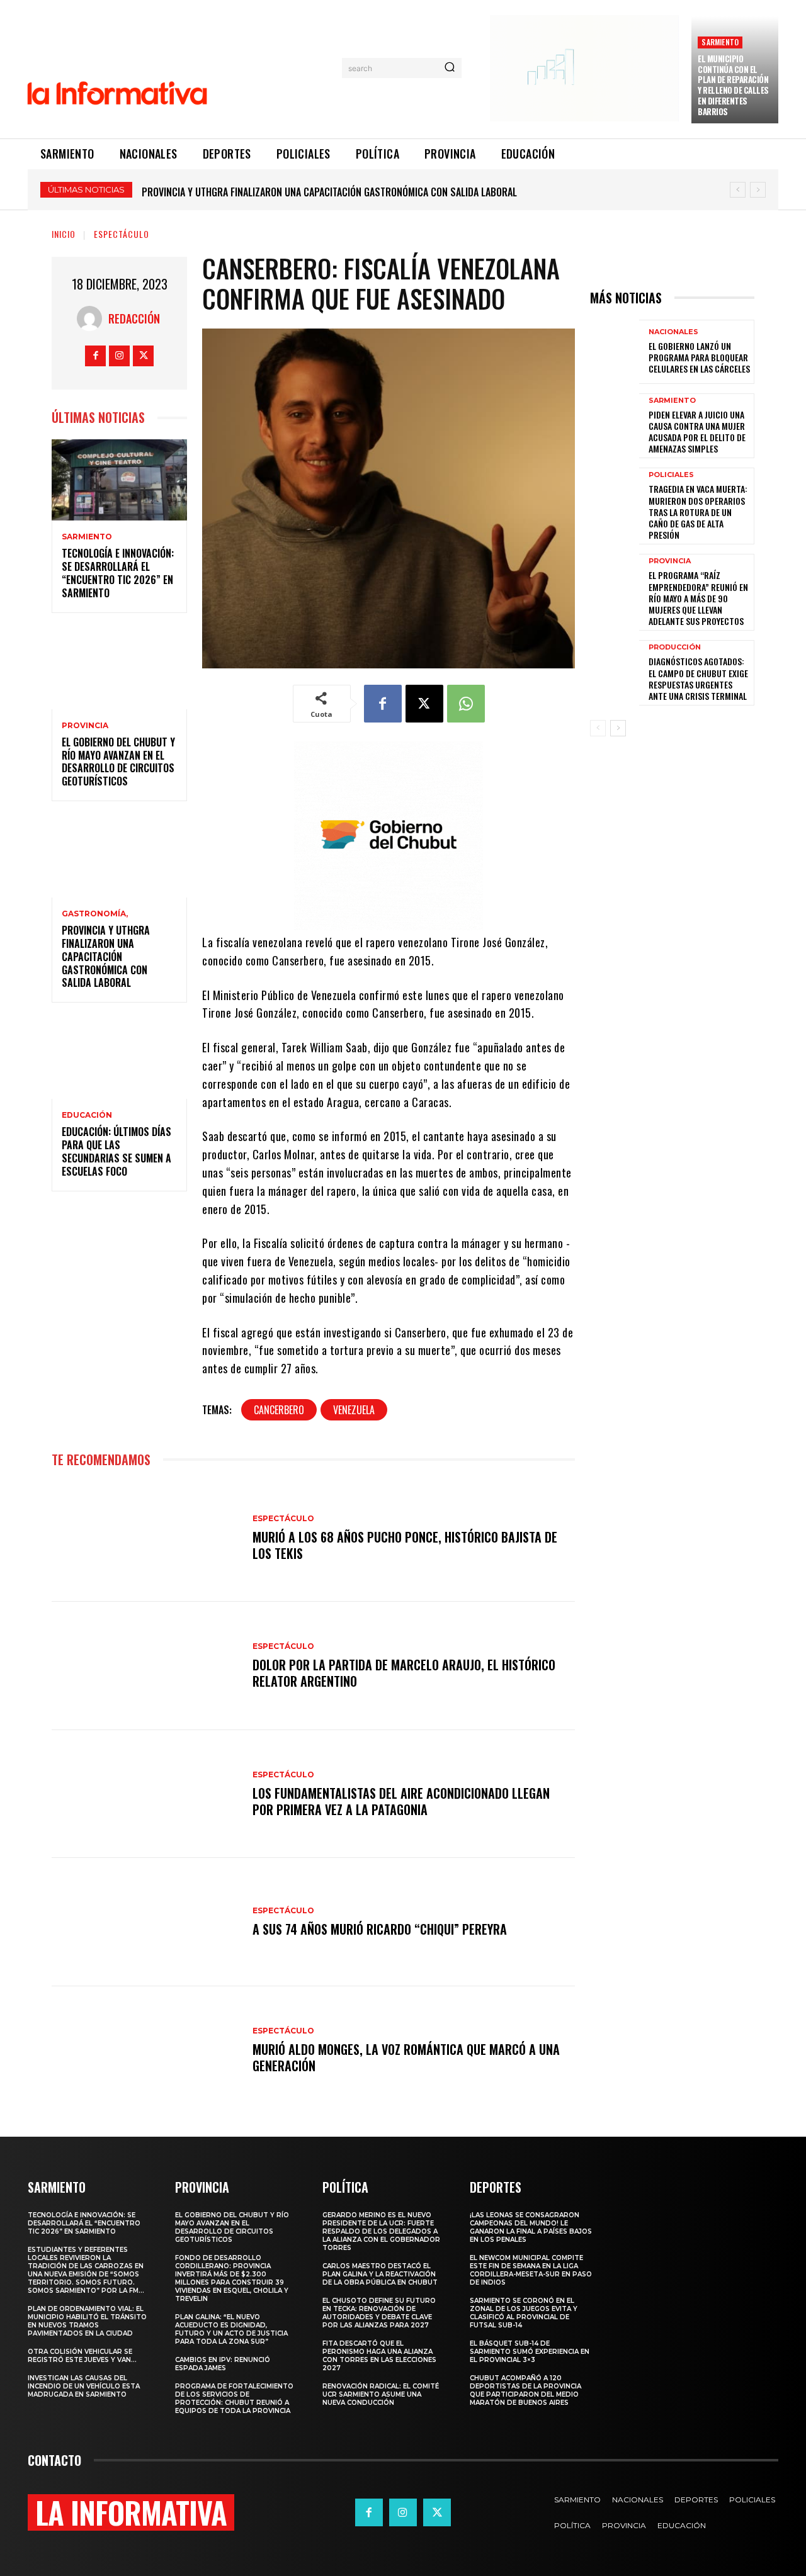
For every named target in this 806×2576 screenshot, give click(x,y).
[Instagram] (119, 356)
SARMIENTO (720, 42)
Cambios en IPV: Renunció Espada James (223, 2364)
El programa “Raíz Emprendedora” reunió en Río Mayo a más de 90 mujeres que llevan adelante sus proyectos (698, 598)
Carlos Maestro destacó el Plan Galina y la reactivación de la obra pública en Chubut (380, 2274)
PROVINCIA (85, 726)
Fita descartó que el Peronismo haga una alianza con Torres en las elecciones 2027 (379, 2356)
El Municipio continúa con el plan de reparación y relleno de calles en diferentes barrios (733, 85)
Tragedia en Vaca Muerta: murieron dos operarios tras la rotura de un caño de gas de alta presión (698, 512)
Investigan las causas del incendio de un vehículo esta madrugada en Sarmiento (84, 2386)
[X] (143, 356)
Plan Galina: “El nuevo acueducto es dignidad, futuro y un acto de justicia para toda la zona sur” (231, 2329)
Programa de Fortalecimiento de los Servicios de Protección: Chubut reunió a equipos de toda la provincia (234, 2399)
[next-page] (618, 728)
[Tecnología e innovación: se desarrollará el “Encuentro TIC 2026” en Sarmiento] (119, 480)
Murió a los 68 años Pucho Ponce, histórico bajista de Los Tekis (405, 1545)
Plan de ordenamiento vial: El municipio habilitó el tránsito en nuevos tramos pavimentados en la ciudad (87, 2321)
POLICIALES (671, 475)
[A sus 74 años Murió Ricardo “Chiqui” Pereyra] (146, 1922)
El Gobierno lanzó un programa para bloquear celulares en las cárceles (699, 357)
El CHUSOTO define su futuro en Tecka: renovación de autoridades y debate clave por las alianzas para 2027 (379, 2313)
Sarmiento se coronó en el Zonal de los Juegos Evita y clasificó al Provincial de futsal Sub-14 (524, 2313)
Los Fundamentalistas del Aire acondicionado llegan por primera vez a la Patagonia (401, 1801)
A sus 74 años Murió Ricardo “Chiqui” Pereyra (380, 1929)
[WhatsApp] (466, 704)
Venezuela (354, 1410)
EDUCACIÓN (87, 1115)
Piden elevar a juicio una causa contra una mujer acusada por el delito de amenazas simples (697, 432)
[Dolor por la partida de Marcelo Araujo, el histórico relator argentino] (146, 1666)
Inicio (64, 234)
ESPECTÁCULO (122, 234)
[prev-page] (598, 728)
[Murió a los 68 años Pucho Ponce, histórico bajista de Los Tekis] (146, 1538)
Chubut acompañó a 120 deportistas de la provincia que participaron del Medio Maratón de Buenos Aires (525, 2390)
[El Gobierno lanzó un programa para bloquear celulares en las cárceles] (615, 352)
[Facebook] (95, 356)
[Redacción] (93, 318)
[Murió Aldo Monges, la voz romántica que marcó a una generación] (146, 2050)
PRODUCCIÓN (675, 647)
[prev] (738, 190)
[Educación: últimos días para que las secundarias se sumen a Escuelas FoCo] (119, 1058)
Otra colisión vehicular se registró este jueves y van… (82, 2356)
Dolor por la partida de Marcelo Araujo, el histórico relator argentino (404, 1673)
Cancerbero (279, 1410)
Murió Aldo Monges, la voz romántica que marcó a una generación (406, 2057)
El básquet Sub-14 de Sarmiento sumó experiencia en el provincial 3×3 (530, 2352)
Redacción (134, 318)
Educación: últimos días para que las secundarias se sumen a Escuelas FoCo (314, 192)
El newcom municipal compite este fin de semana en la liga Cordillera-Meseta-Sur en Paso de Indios (531, 2270)
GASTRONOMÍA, (95, 914)
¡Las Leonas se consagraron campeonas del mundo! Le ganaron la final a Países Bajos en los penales (531, 2227)
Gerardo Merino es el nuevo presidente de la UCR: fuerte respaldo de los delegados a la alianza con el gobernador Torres (381, 2231)
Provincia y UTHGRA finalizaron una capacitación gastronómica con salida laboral (106, 956)
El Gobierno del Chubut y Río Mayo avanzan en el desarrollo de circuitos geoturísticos (118, 762)
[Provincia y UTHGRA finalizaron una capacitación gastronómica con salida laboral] (119, 857)
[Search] (450, 68)
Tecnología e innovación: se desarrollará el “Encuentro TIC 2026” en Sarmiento (118, 573)
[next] (758, 190)
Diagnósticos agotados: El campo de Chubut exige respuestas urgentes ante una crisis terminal (698, 678)
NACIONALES (673, 332)
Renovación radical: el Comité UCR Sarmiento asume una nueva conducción (381, 2394)
